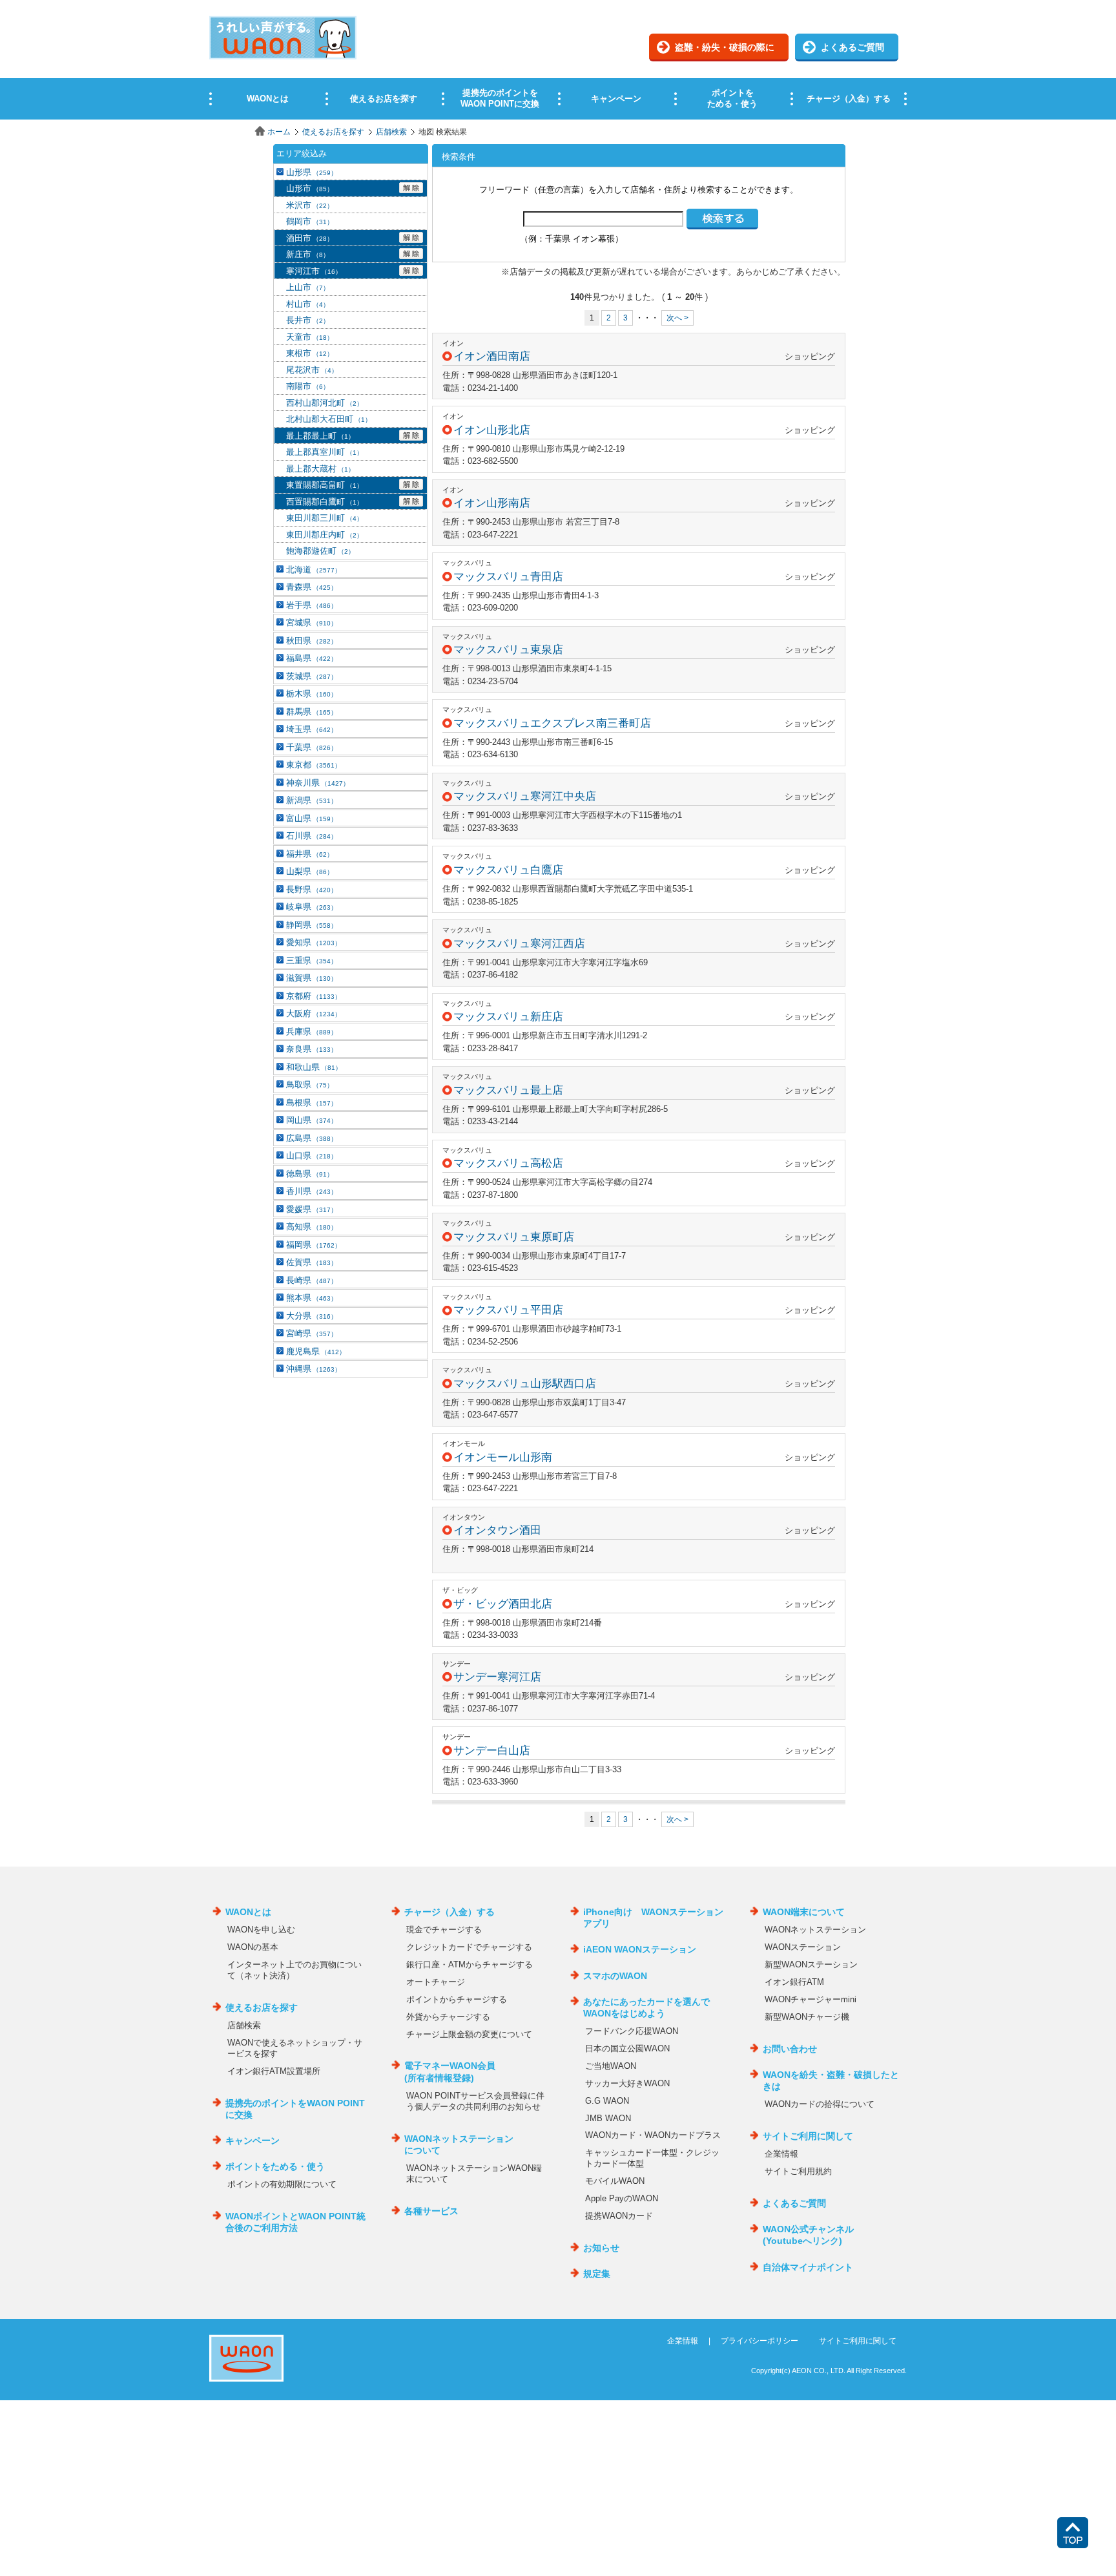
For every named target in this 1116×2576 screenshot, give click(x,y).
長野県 (312, 889)
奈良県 (312, 1049)
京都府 (314, 996)
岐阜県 (312, 907)
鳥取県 (310, 1084)
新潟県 (312, 800)
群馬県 (312, 712)
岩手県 (312, 605)
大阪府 (314, 1013)
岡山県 (312, 1120)
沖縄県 (314, 1369)
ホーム (279, 132)
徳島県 (310, 1174)
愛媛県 (312, 1209)
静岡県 (312, 925)
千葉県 (312, 747)
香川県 (312, 1191)
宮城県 (312, 623)
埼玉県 (312, 729)
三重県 (312, 960)
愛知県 (314, 942)
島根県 (312, 1103)
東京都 (314, 765)
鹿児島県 (316, 1351)
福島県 (312, 658)
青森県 (312, 587)
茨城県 (312, 676)
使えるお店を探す (333, 132)
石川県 (312, 836)
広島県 (312, 1138)
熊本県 (312, 1298)
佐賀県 (312, 1262)
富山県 (312, 818)
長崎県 (312, 1280)
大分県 (312, 1316)
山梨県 (310, 871)
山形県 (312, 172)
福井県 (310, 854)
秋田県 (312, 641)
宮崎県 (312, 1333)
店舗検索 (391, 132)
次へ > (677, 318)
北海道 (314, 570)
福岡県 (314, 1245)
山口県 (312, 1156)
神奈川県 (318, 783)
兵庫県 (312, 1031)
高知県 (312, 1227)
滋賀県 (312, 978)
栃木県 (312, 694)
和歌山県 (314, 1067)
